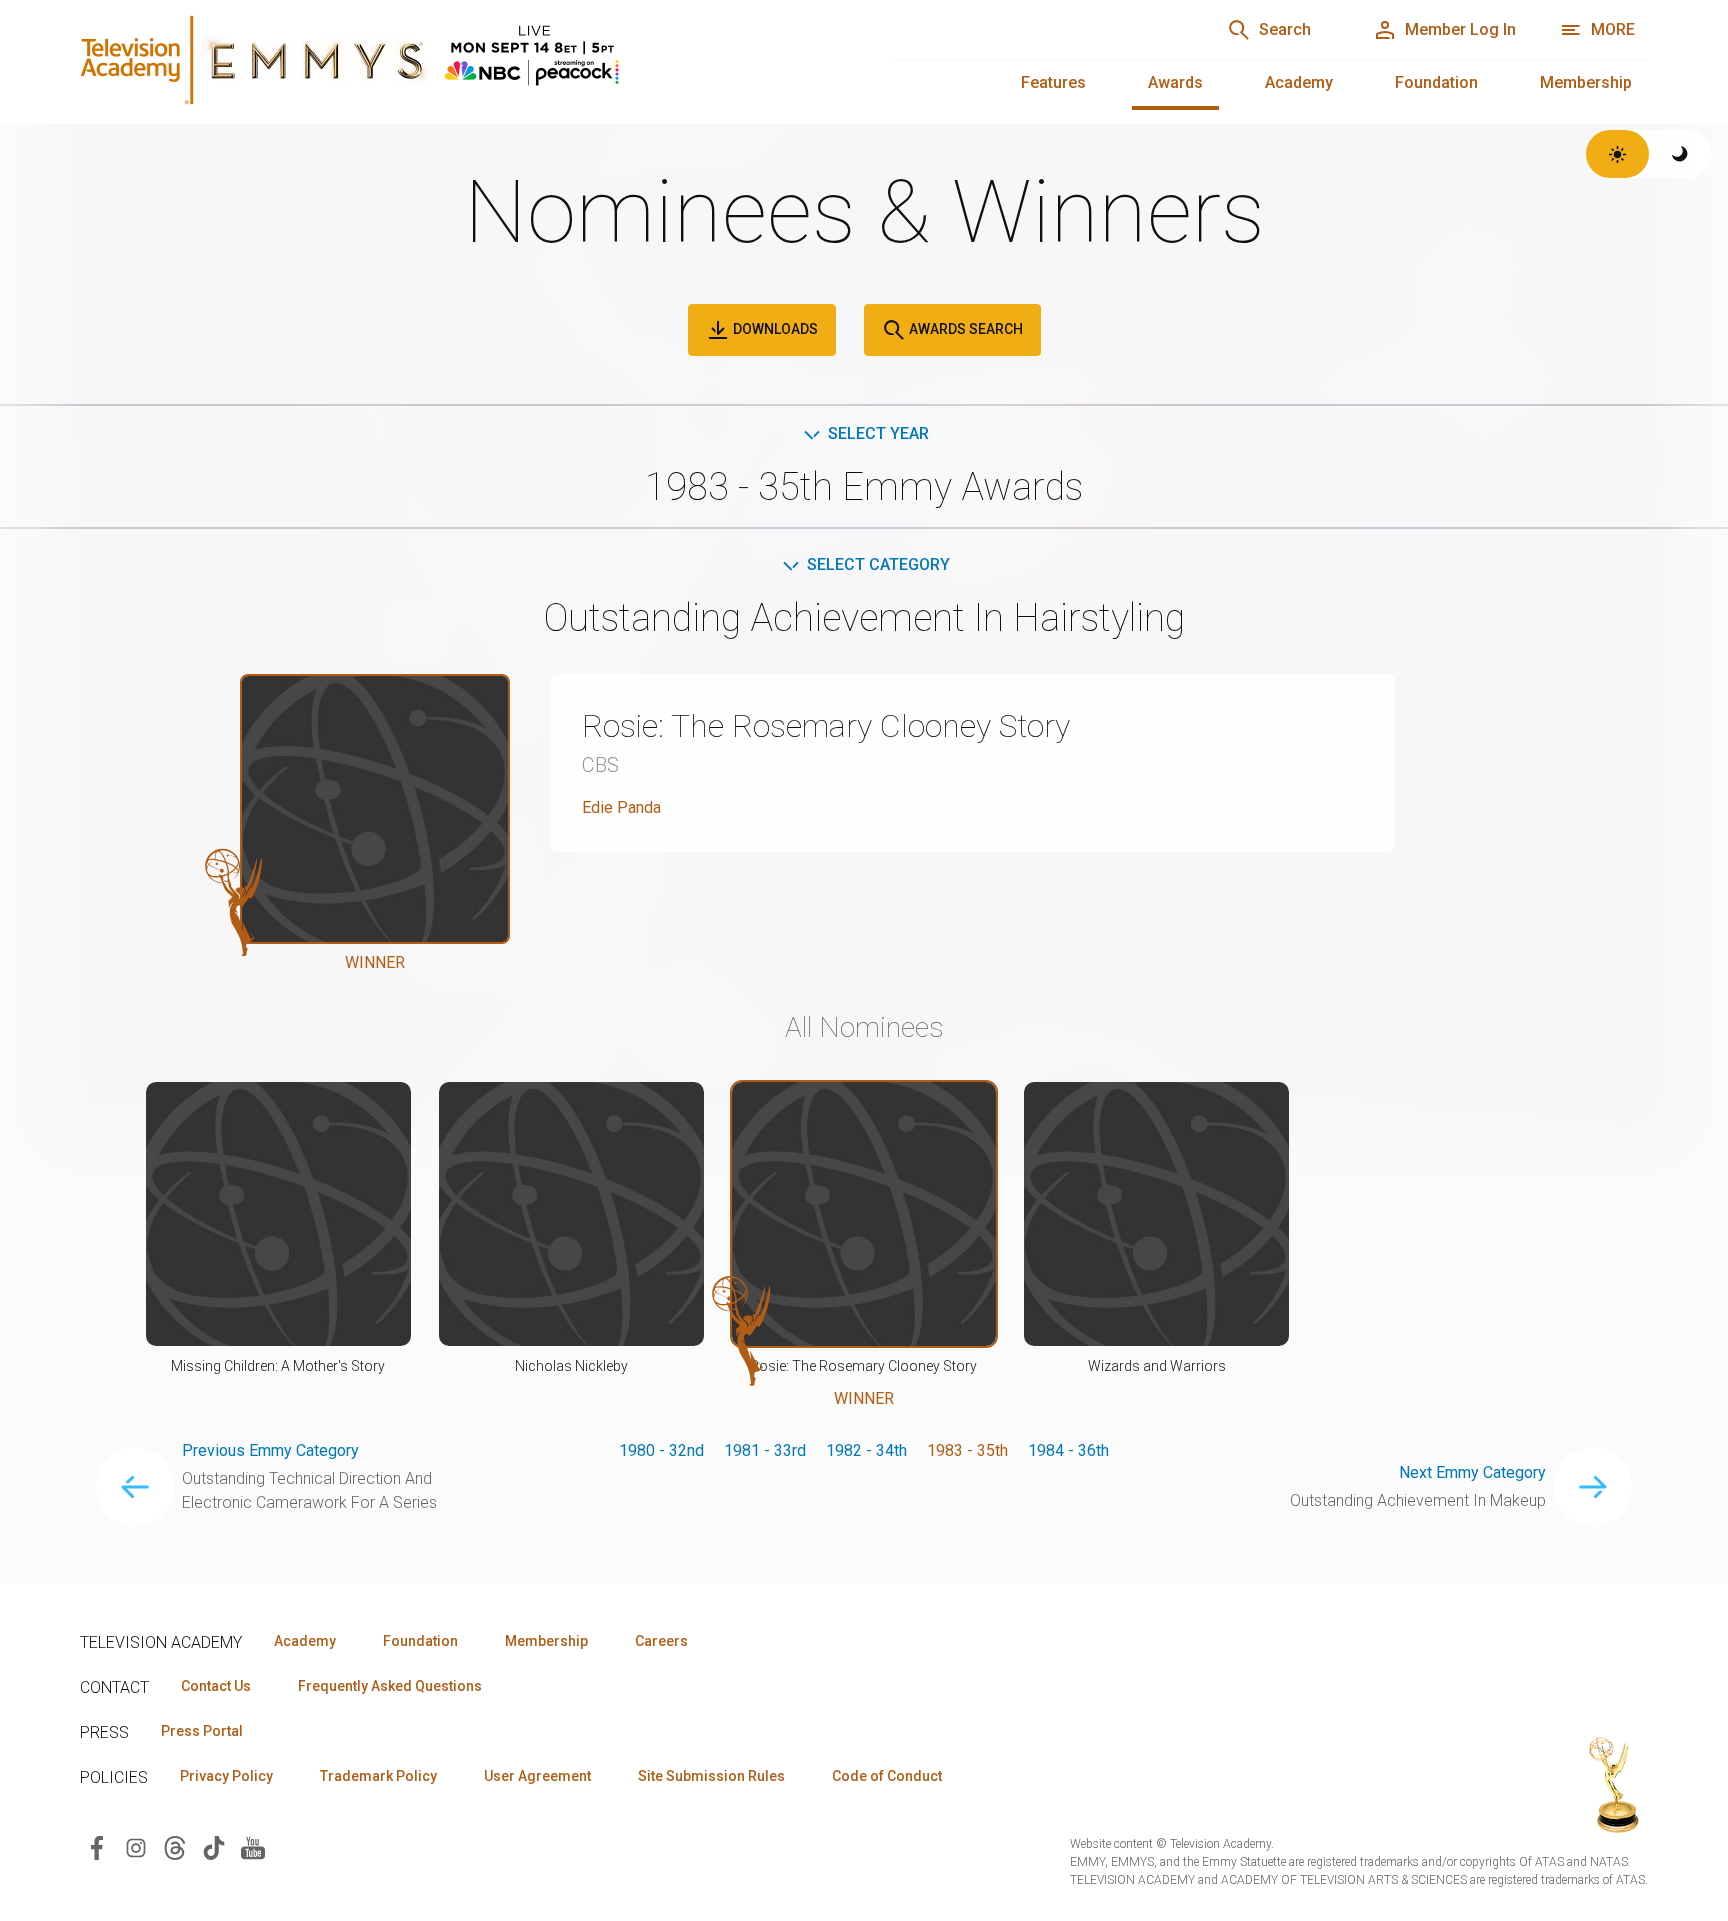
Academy (1299, 82)
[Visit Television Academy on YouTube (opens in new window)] (253, 1846)
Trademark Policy (378, 1776)
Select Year (878, 433)
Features (1053, 82)
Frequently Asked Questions (390, 1686)
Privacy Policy (226, 1776)
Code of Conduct (887, 1776)
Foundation (1436, 82)
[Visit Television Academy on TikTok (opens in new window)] (214, 1846)
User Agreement (537, 1776)
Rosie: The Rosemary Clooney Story (826, 726)
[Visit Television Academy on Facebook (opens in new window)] (97, 1846)
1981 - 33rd (765, 1450)
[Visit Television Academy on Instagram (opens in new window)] (136, 1846)
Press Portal (202, 1731)
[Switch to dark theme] (1680, 154)
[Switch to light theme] (1617, 154)
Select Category (878, 564)
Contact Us (216, 1686)
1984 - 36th (1068, 1450)
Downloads (774, 329)
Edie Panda (621, 807)
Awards (1175, 82)
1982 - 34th (866, 1450)
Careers (661, 1641)
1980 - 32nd (661, 1450)
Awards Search (964, 329)
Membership (1586, 82)
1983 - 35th (967, 1450)
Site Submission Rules (711, 1776)
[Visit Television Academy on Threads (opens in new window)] (175, 1846)
